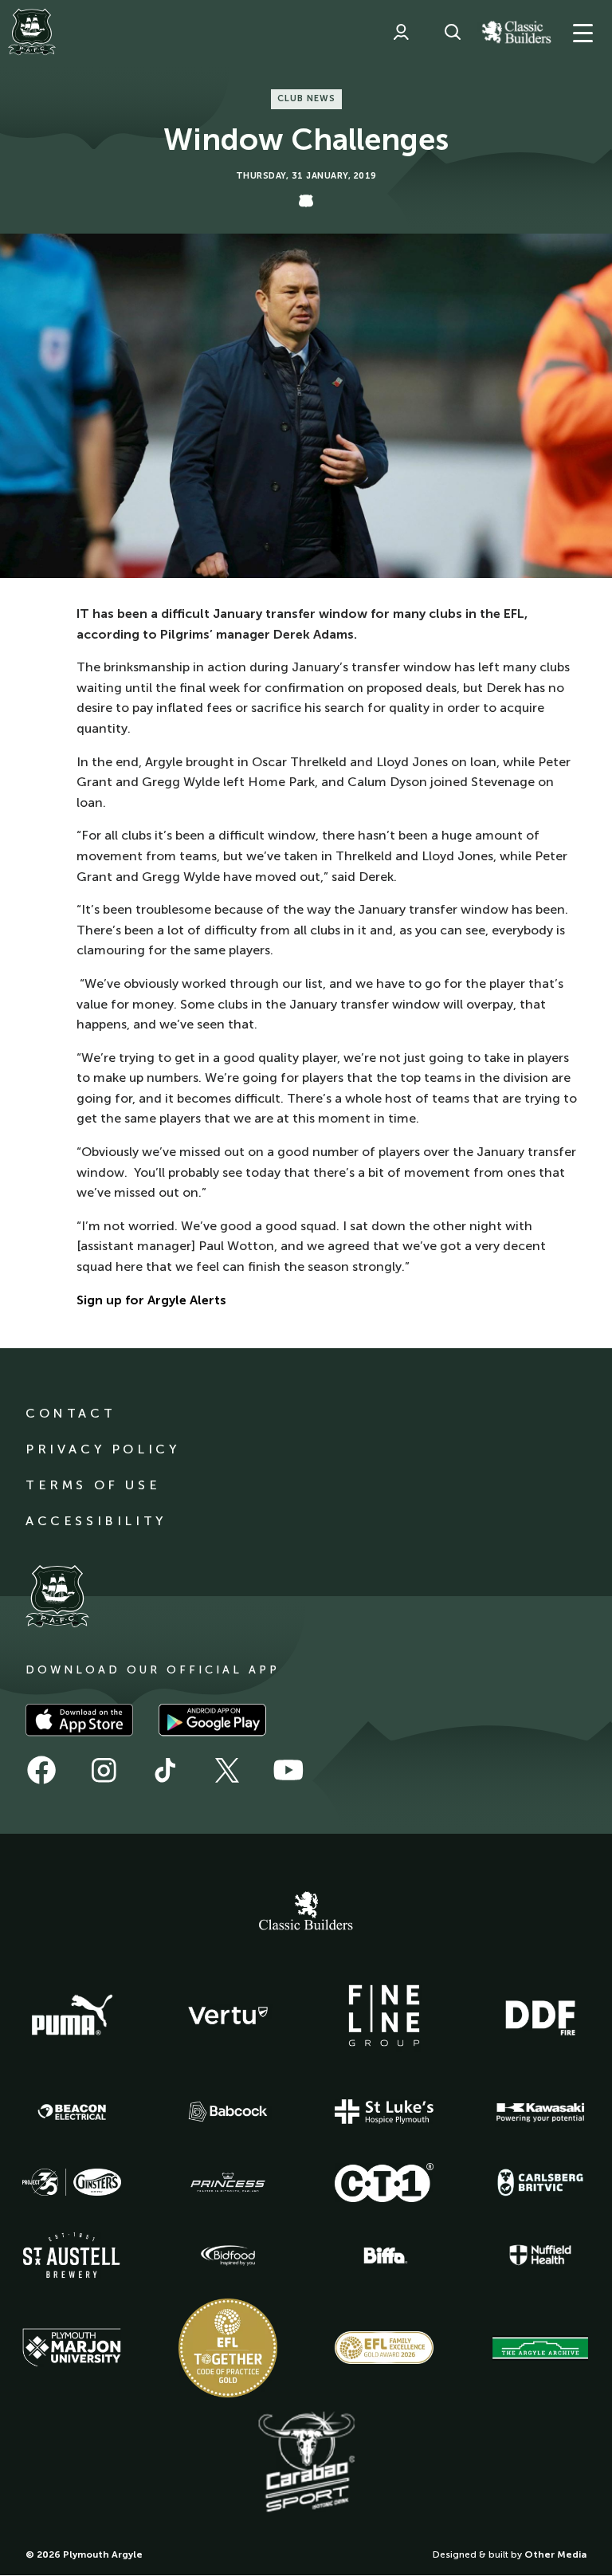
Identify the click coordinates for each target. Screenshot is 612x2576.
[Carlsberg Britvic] (540, 2182)
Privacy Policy (102, 1449)
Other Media (555, 2554)
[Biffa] (384, 2255)
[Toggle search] (453, 32)
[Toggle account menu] (401, 32)
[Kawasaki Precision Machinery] (540, 2112)
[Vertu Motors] (228, 2016)
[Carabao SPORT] (306, 2463)
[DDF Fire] (540, 2016)
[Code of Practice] (228, 2348)
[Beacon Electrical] (72, 2112)
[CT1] (384, 2182)
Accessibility (96, 1521)
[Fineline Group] (384, 2016)
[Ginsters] (72, 2182)
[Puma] (72, 2016)
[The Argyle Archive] (540, 2348)
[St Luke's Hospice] (384, 2112)
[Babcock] (228, 2112)
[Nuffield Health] (540, 2255)
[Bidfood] (228, 2255)
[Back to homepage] (32, 32)
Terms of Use (93, 1485)
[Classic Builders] (306, 1913)
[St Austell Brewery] (72, 2255)
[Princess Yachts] (228, 2183)
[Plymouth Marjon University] (72, 2348)
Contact (71, 1413)
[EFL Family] (384, 2348)
